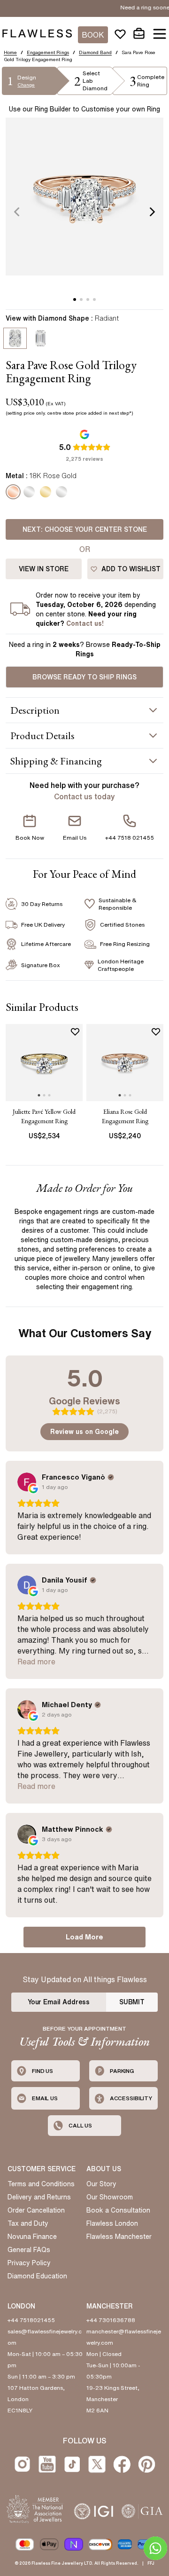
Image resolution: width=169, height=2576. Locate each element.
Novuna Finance (32, 2237)
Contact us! (85, 623)
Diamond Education (37, 2276)
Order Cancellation (36, 2210)
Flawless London (112, 2223)
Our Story (101, 2184)
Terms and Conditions (41, 2184)
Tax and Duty (28, 2223)
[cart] (139, 34)
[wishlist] (120, 34)
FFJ (151, 2563)
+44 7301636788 (111, 2320)
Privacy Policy (29, 2263)
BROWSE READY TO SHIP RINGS (84, 677)
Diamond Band (95, 52)
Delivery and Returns (39, 2197)
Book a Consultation (118, 2210)
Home (10, 52)
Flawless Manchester (119, 2237)
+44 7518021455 (31, 2320)
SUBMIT (132, 2002)
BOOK (93, 35)
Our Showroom (110, 2197)
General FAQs (29, 2250)
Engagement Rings (48, 52)
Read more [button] (36, 1662)
